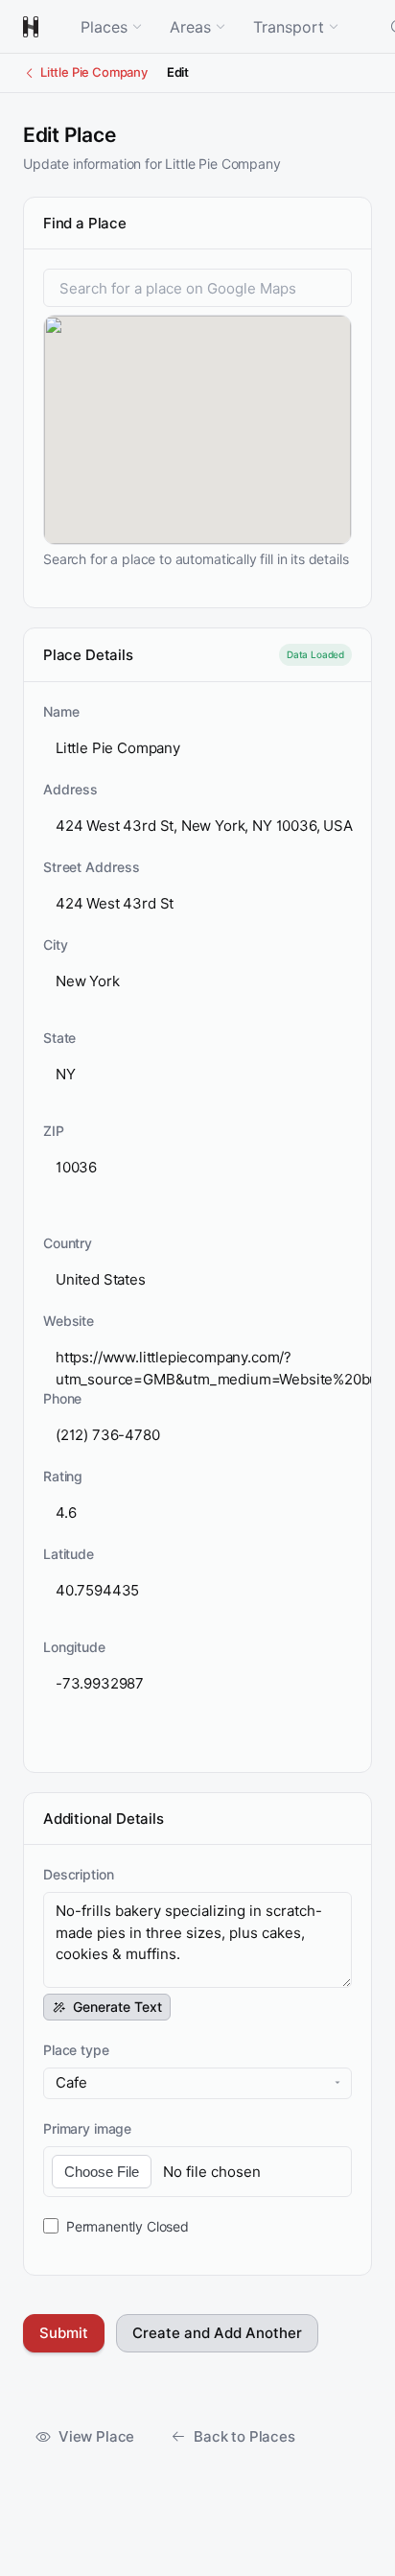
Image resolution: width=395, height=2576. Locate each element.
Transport (289, 27)
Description (78, 1874)
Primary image (87, 2128)
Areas (190, 27)
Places (104, 27)
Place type (76, 2050)
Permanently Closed (128, 2226)
